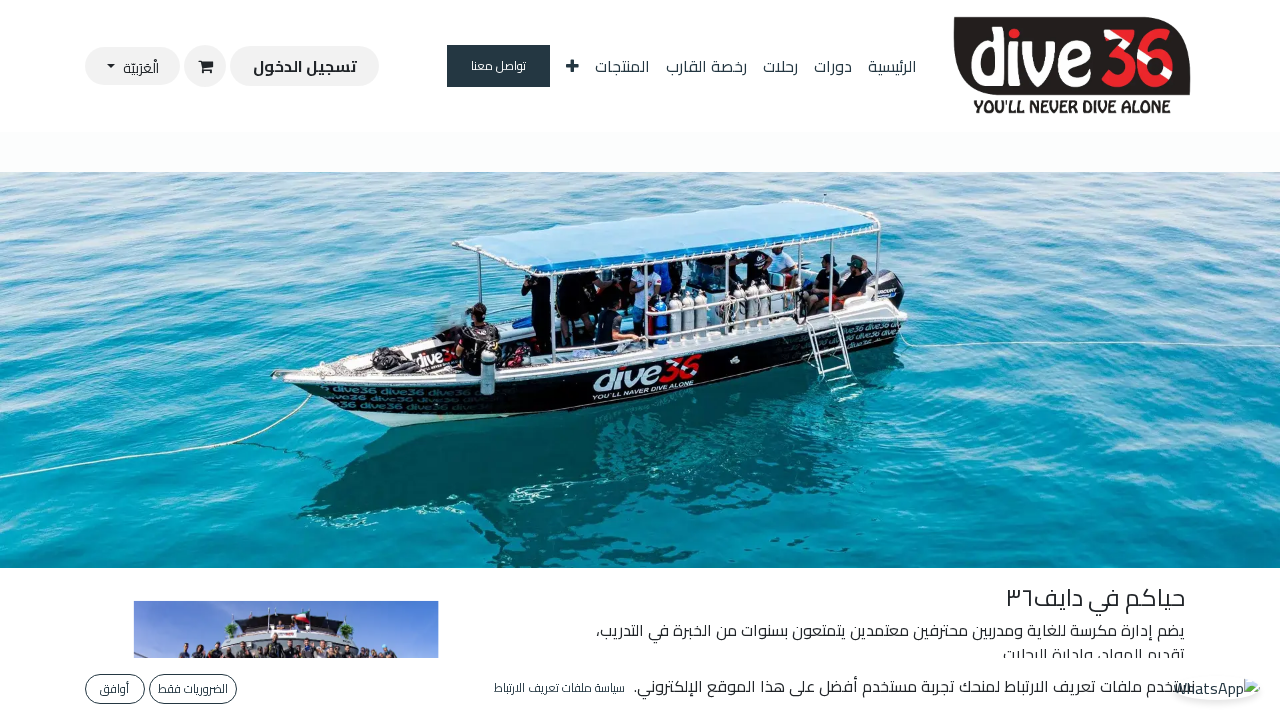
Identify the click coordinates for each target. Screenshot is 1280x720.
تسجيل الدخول (305, 66)
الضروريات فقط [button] (193, 688)
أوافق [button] (114, 688)
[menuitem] (892, 66)
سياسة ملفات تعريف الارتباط (559, 688)
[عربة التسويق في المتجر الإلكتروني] (205, 66)
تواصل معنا (499, 65)
